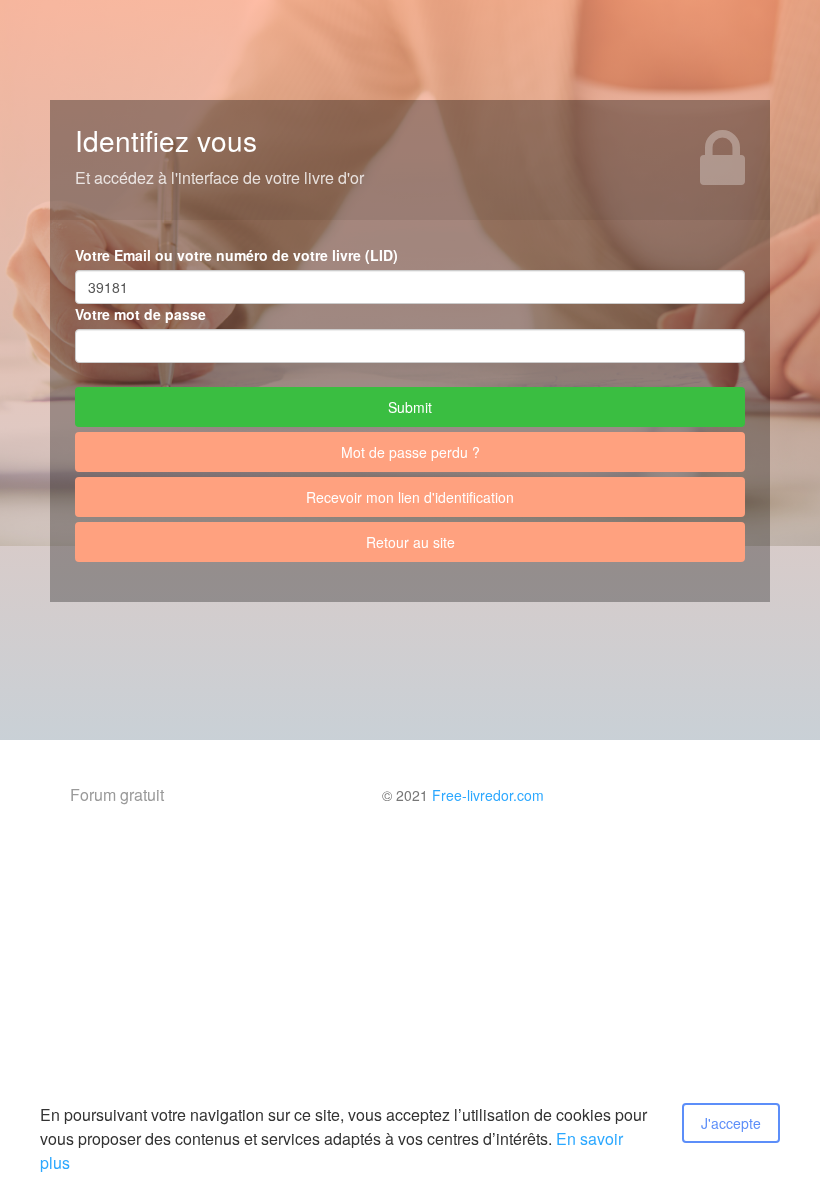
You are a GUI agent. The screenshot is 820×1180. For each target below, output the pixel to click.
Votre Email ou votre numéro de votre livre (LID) (236, 255)
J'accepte (731, 1123)
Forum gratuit (117, 794)
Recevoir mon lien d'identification (410, 497)
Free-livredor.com (488, 795)
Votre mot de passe (140, 314)
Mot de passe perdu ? (410, 452)
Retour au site (410, 542)
